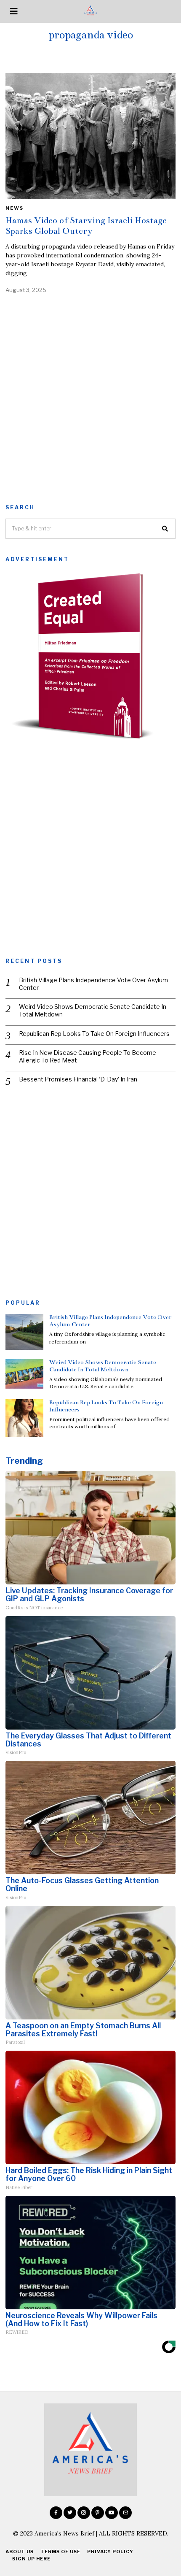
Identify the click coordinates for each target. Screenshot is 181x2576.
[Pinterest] (98, 2513)
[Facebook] (56, 2513)
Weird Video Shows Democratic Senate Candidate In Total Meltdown (93, 1010)
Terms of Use (60, 2552)
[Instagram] (84, 2513)
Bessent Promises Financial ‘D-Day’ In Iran (78, 1079)
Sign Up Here (31, 2559)
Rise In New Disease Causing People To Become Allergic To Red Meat (88, 1056)
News (15, 208)
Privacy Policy (110, 2552)
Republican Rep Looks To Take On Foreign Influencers (94, 1034)
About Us (20, 2552)
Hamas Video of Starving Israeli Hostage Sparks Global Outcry (86, 226)
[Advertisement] (90, 396)
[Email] (125, 2513)
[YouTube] (112, 2513)
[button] (165, 529)
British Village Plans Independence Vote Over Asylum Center (93, 984)
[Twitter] (70, 2513)
